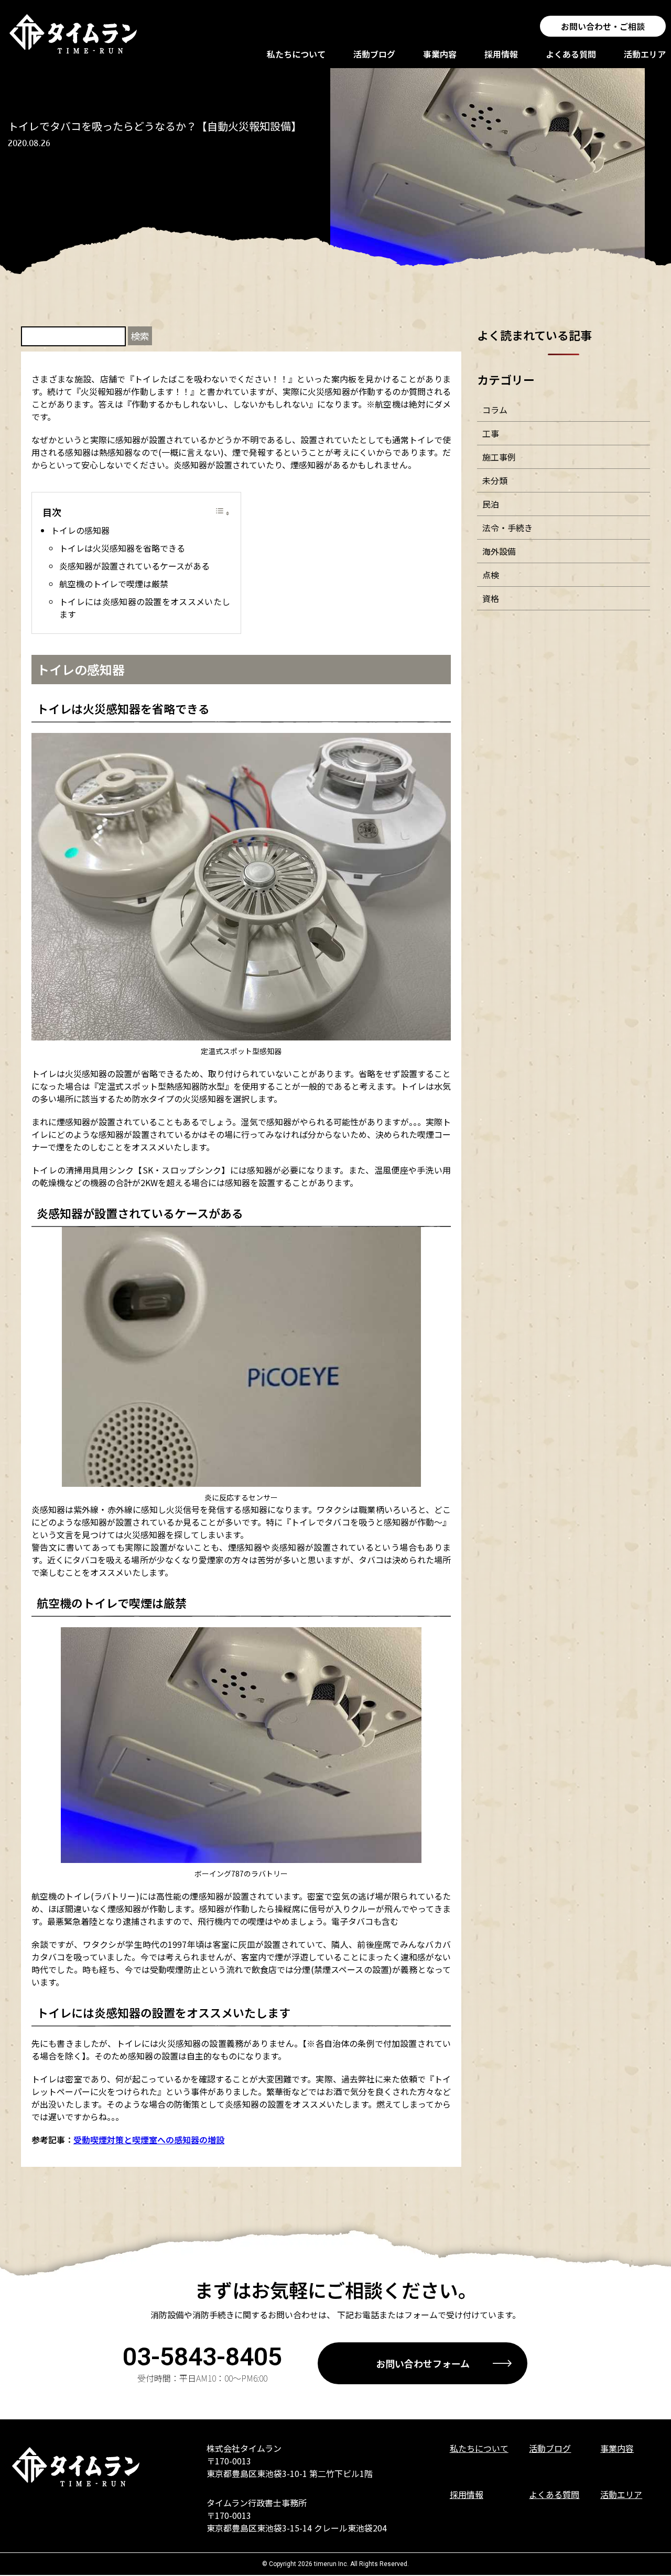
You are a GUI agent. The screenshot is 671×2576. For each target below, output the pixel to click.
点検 (491, 575)
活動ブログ (374, 54)
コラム (495, 410)
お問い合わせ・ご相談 (603, 26)
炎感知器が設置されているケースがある (134, 566)
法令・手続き (507, 528)
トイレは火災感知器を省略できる (122, 548)
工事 (491, 433)
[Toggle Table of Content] (222, 512)
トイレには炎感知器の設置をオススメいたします (145, 608)
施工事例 (499, 457)
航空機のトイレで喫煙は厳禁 (114, 584)
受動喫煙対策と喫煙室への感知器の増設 (149, 2140)
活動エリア (645, 54)
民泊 (491, 504)
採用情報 (501, 54)
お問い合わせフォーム (423, 2363)
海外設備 (499, 551)
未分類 (495, 480)
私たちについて (296, 54)
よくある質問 (571, 54)
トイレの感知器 (80, 530)
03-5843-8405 (202, 2357)
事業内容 (440, 54)
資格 (491, 598)
